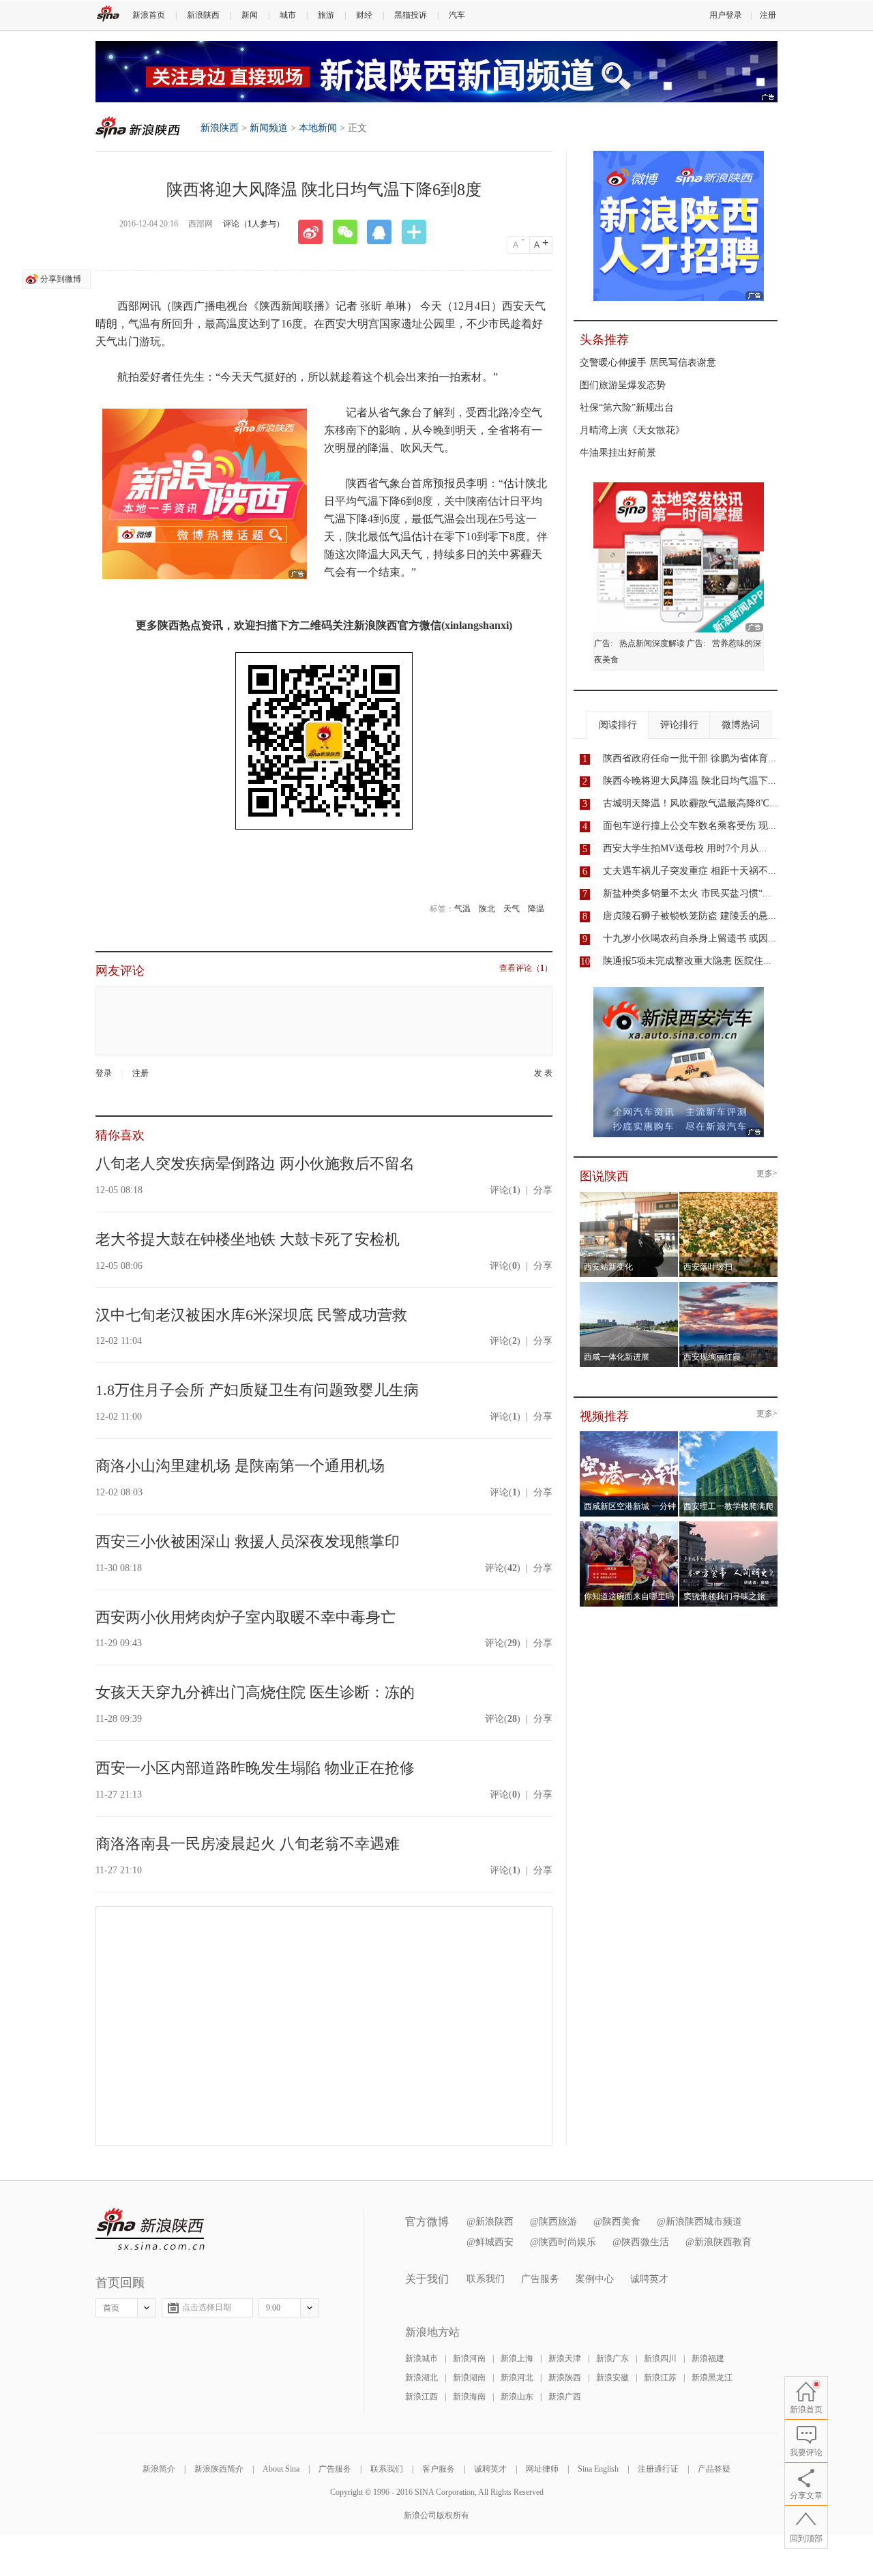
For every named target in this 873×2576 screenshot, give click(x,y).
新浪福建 (708, 2358)
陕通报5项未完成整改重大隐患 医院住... (687, 961)
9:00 (273, 2308)
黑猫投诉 (411, 15)
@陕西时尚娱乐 (563, 2242)
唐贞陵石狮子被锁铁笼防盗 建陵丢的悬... (690, 916)
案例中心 (595, 2279)
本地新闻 (318, 128)
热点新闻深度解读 (652, 643)
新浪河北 (517, 2377)
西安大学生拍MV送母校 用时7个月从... (685, 848)
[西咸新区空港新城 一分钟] (629, 1435)
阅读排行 (618, 725)
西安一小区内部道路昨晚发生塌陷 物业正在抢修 (255, 1768)
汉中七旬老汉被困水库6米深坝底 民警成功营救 (251, 1315)
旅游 (326, 15)
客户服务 (439, 2469)
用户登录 (726, 15)
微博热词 (741, 725)
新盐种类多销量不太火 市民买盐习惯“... (687, 893)
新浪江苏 (660, 2377)
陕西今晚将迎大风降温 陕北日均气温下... (690, 781)
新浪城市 (421, 2358)
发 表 (543, 1073)
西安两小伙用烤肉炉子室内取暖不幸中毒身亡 (246, 1617)
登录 (104, 1073)
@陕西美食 (617, 2222)
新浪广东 (612, 2358)
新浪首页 (149, 15)
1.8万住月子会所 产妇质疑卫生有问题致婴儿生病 (257, 1390)
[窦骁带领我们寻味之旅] (729, 1525)
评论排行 (679, 725)
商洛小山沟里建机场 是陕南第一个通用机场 (240, 1466)
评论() (505, 1190)
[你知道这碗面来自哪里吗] (629, 1525)
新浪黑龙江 (712, 2377)
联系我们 (486, 2279)
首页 (111, 2308)
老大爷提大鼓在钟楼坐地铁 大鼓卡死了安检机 (248, 1239)
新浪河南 (469, 2358)
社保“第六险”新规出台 (627, 408)
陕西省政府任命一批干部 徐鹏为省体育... (690, 758)
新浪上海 (517, 2358)
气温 (462, 909)
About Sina (281, 2469)
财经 (364, 15)
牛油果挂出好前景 (618, 453)
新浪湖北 (421, 2377)
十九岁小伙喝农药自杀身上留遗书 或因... (690, 938)
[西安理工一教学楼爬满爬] (729, 1435)
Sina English (598, 2469)
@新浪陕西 (490, 2222)
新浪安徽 (612, 2377)
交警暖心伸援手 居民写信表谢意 (648, 363)
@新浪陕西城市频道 (699, 2222)
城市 (288, 15)
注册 (768, 15)
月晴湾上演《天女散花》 (632, 430)
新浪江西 (421, 2397)
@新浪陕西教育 (719, 2242)
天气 (512, 909)
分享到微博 (61, 279)
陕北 (487, 909)
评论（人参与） (254, 224)
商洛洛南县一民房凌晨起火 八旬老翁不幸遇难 (248, 1844)
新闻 (250, 15)
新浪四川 (660, 2358)
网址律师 (542, 2469)
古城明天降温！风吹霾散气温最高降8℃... (690, 803)
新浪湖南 (469, 2377)
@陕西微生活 (641, 2242)
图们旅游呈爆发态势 (623, 385)
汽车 (457, 15)
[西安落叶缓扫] (729, 1196)
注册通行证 (658, 2469)
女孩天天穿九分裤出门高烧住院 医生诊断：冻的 (255, 1692)
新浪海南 (469, 2397)
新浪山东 (517, 2397)
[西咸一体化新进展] (629, 1286)
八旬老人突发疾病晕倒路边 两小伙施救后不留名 (255, 1163)
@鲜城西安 (490, 2242)
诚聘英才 (649, 2279)
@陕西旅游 (553, 2222)
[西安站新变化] (629, 1196)
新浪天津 (565, 2358)
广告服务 (540, 2279)
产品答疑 (714, 2469)
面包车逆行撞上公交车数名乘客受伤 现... (690, 826)
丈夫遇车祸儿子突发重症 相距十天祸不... (690, 871)
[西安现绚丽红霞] (729, 1286)
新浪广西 (565, 2397)
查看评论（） (526, 968)
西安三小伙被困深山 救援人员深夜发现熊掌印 (248, 1541)
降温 (536, 909)
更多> (767, 1174)
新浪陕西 (203, 15)
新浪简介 (159, 2469)
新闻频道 (269, 128)
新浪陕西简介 (219, 2469)
